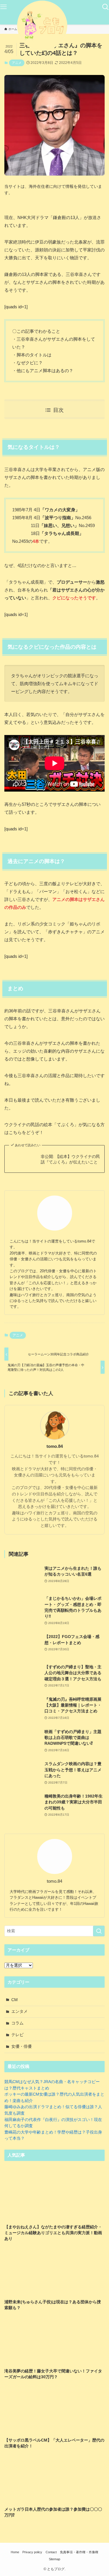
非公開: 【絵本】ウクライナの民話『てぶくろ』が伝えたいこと (70, 1159)
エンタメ (19, 2011)
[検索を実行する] (99, 1931)
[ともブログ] (55, 26)
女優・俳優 (22, 2046)
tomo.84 (55, 1446)
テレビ (17, 2035)
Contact (51, 2552)
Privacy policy (32, 2552)
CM (15, 2000)
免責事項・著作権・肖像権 (79, 2552)
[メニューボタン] (3, 7)
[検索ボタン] (106, 7)
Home (15, 2552)
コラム (17, 2023)
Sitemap (54, 2559)
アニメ (17, 63)
